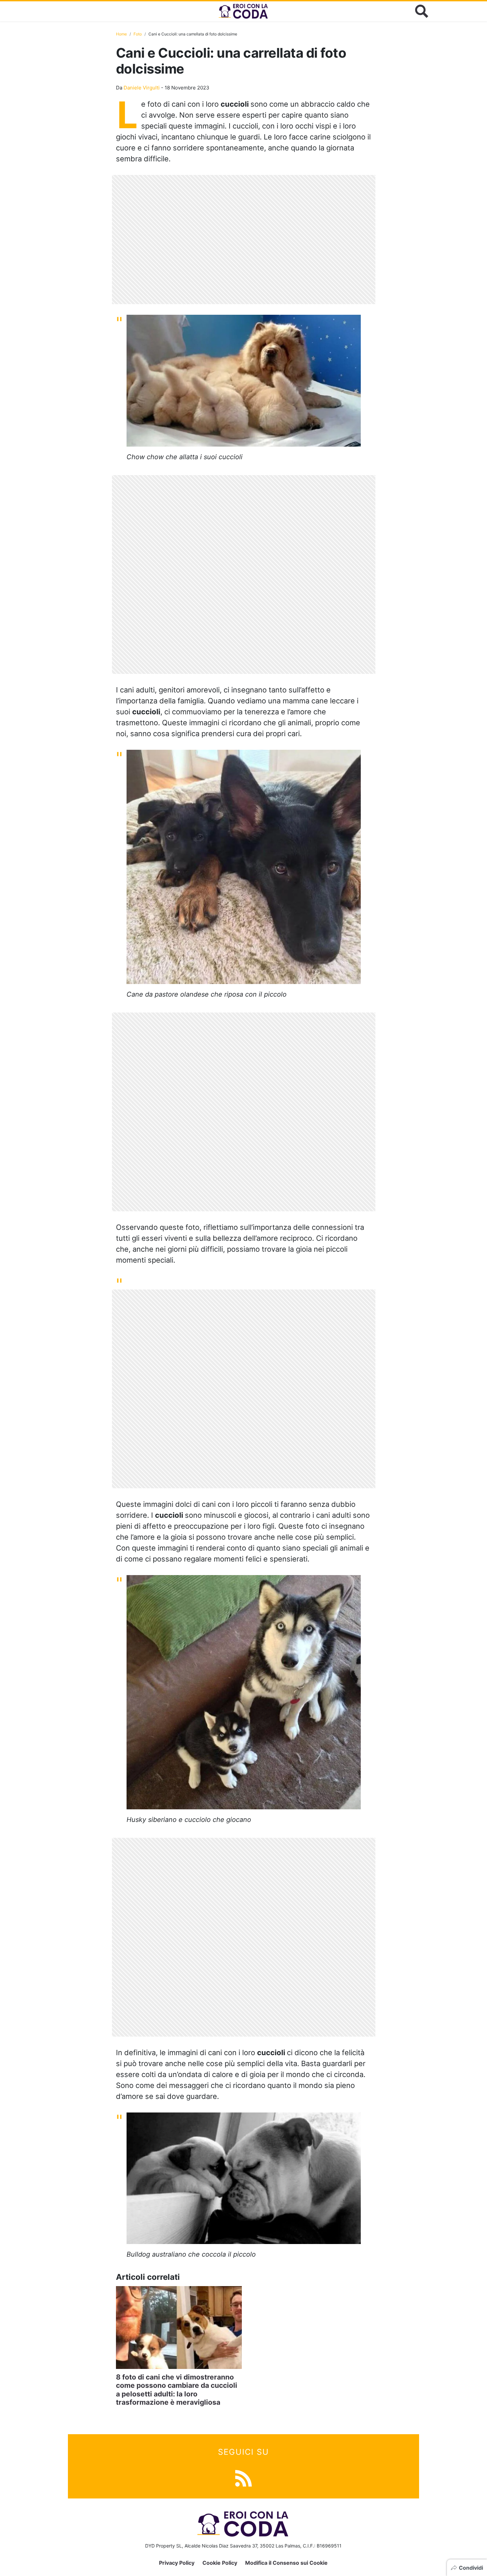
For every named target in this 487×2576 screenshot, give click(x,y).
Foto (138, 34)
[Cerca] (422, 11)
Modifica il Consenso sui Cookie (286, 2563)
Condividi (471, 2568)
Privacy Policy (177, 2563)
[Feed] (243, 2477)
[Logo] (243, 11)
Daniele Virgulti (142, 88)
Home (121, 34)
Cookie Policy (220, 2563)
